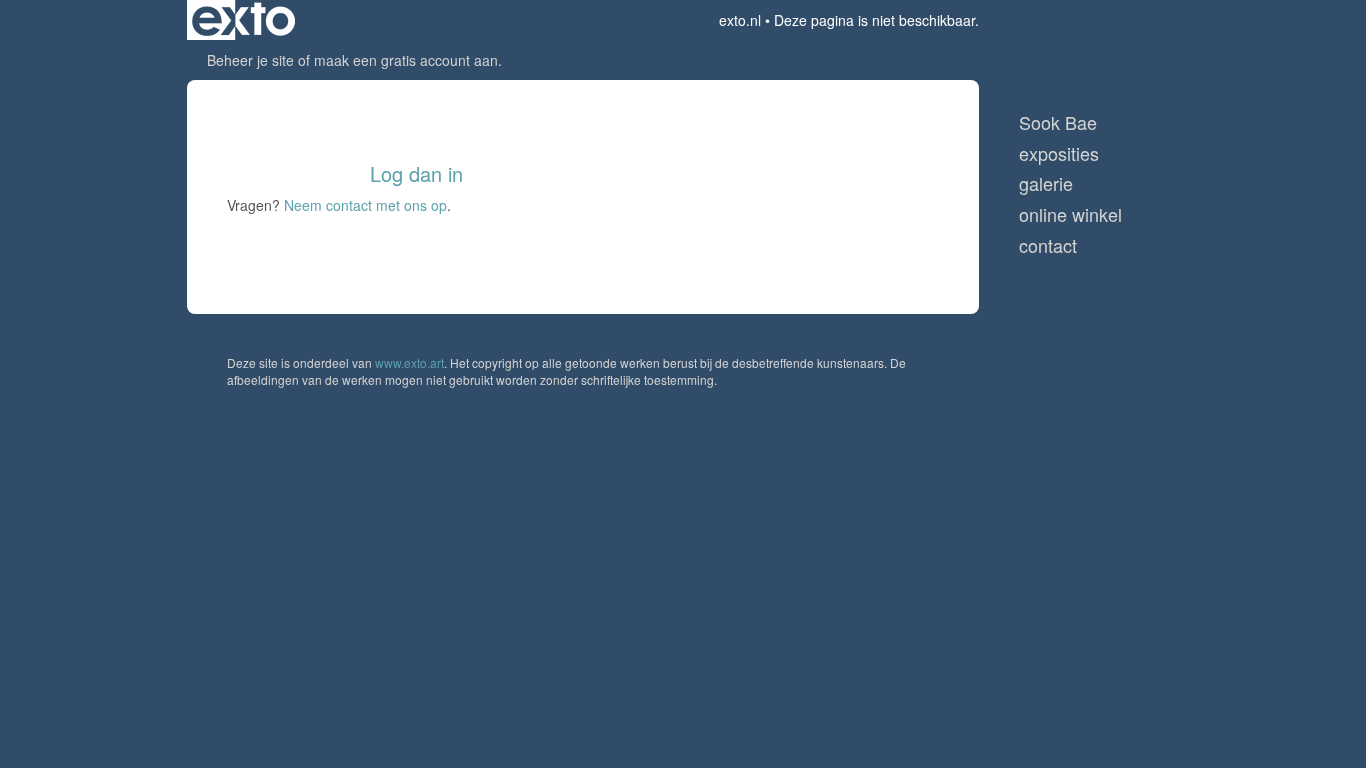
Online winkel (1070, 214)
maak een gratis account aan (406, 60)
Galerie (1046, 183)
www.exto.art (409, 362)
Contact (1048, 245)
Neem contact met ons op (365, 205)
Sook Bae (1058, 122)
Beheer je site (250, 60)
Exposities (1059, 153)
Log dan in (416, 173)
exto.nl (740, 20)
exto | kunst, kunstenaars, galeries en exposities (243, 20)
